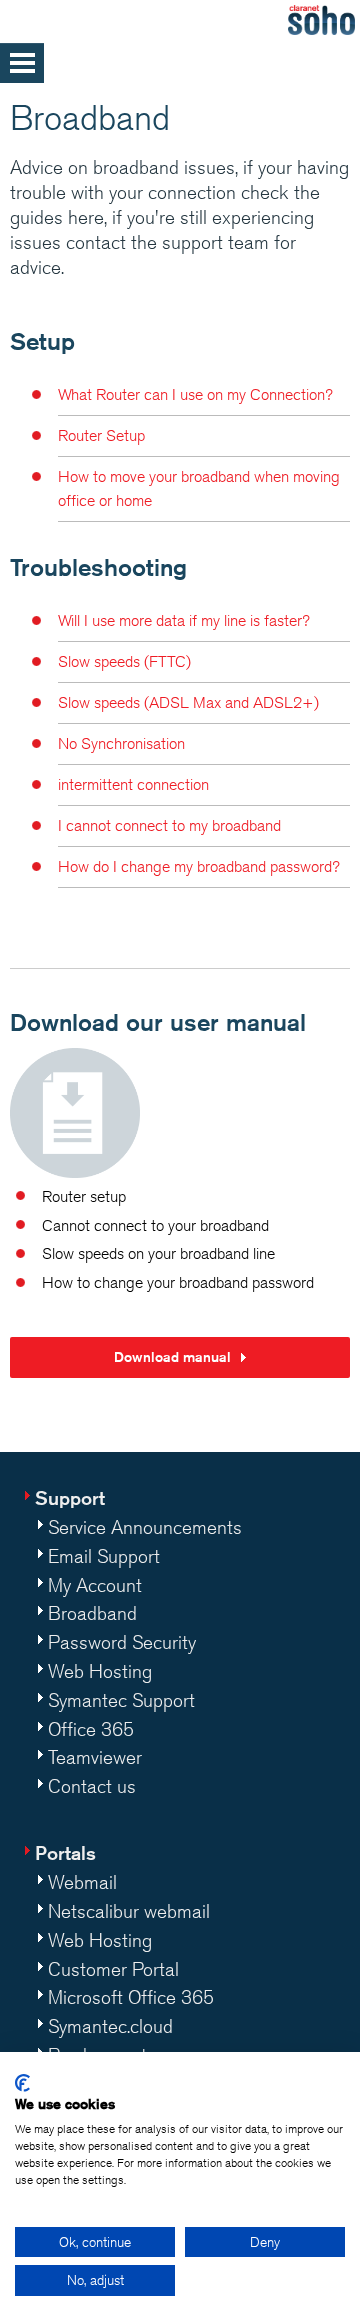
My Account (95, 1585)
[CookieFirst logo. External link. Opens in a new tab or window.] (22, 2083)
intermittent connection (133, 784)
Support (70, 1497)
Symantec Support (121, 1700)
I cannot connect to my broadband (169, 825)
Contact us (92, 1786)
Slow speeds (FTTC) (124, 661)
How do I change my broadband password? (199, 866)
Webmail (82, 1882)
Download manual (172, 1357)
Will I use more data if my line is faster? (184, 620)
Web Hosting (100, 1671)
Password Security (122, 1642)
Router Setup (101, 435)
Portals (65, 1852)
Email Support (104, 1556)
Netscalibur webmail (129, 1911)
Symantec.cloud (110, 2026)
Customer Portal (113, 1969)
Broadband (92, 1613)
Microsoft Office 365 (131, 1997)
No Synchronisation (121, 743)
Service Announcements (145, 1527)
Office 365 (91, 1729)
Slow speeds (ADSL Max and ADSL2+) (188, 702)
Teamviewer (95, 1757)
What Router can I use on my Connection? (195, 394)
